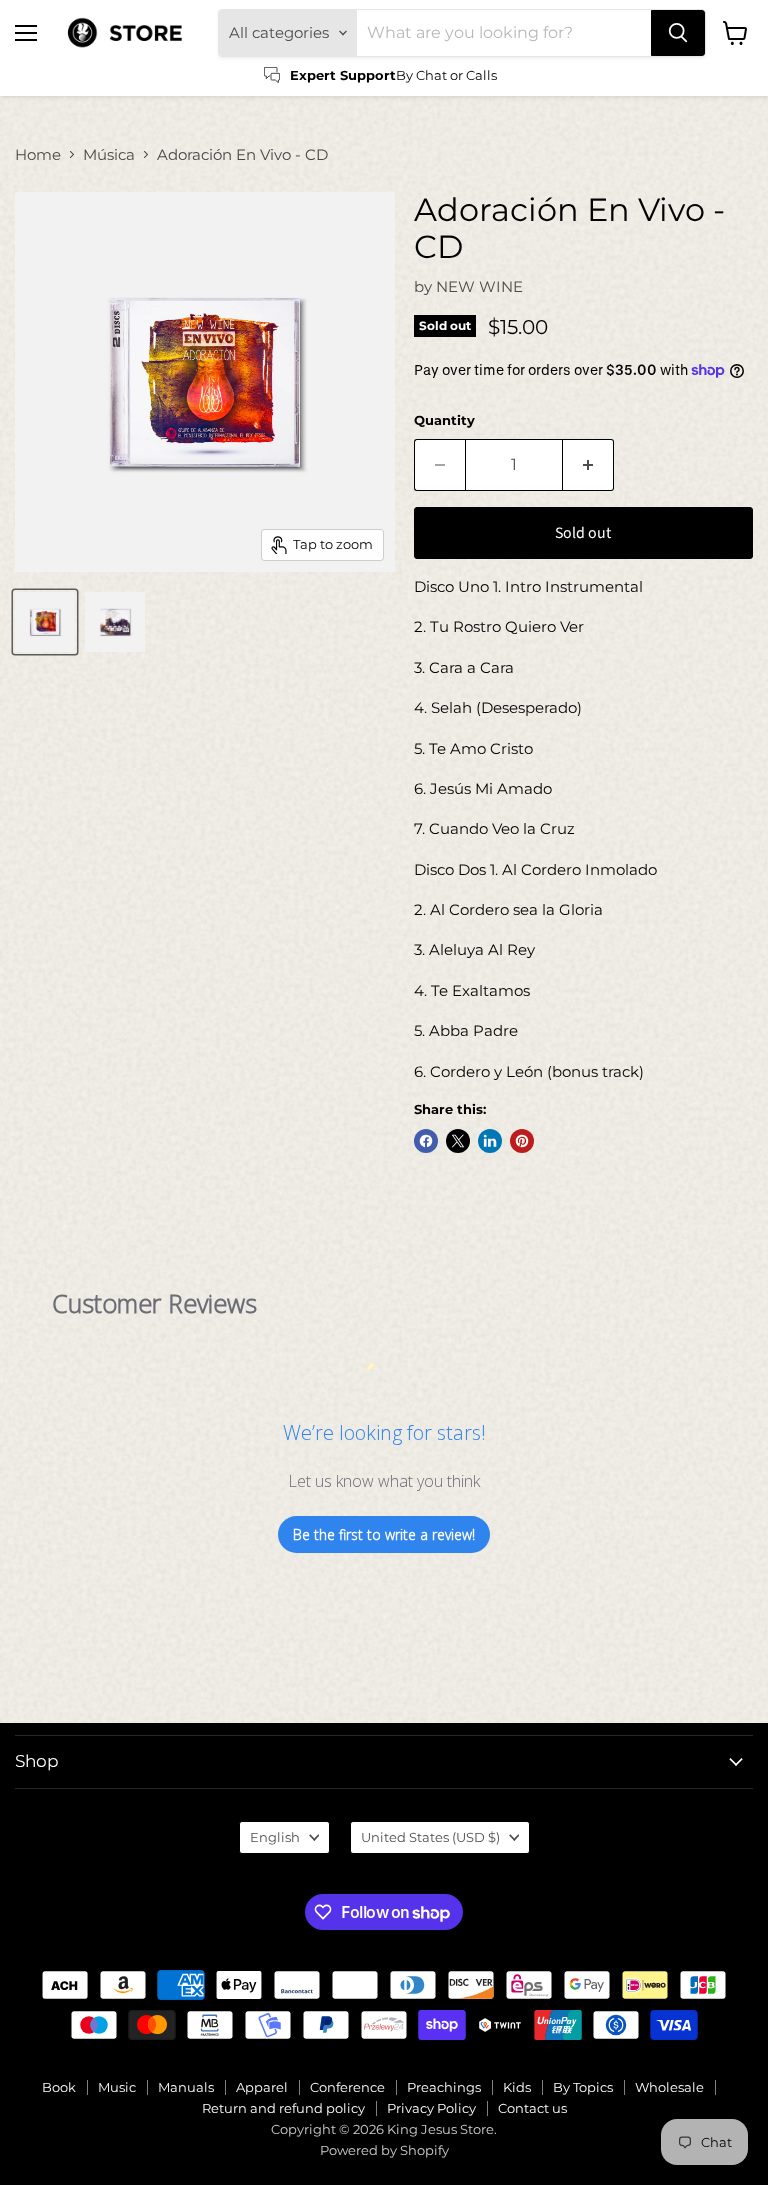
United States (430, 1837)
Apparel (262, 2087)
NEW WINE (479, 286)
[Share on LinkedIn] (490, 1141)
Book (59, 2087)
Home (38, 154)
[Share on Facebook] (426, 1141)
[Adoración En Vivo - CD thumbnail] (45, 622)
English (275, 1837)
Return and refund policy (283, 2108)
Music (117, 2087)
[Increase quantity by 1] (588, 465)
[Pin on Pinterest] (522, 1141)
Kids (517, 2087)
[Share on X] (458, 1141)
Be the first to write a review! (384, 1534)
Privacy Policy (431, 2108)
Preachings (444, 2087)
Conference (347, 2087)
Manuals (186, 2087)
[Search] (678, 33)
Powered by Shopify (384, 2150)
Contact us (532, 2108)
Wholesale (669, 2087)
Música (109, 154)
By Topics (583, 2087)
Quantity (444, 420)
